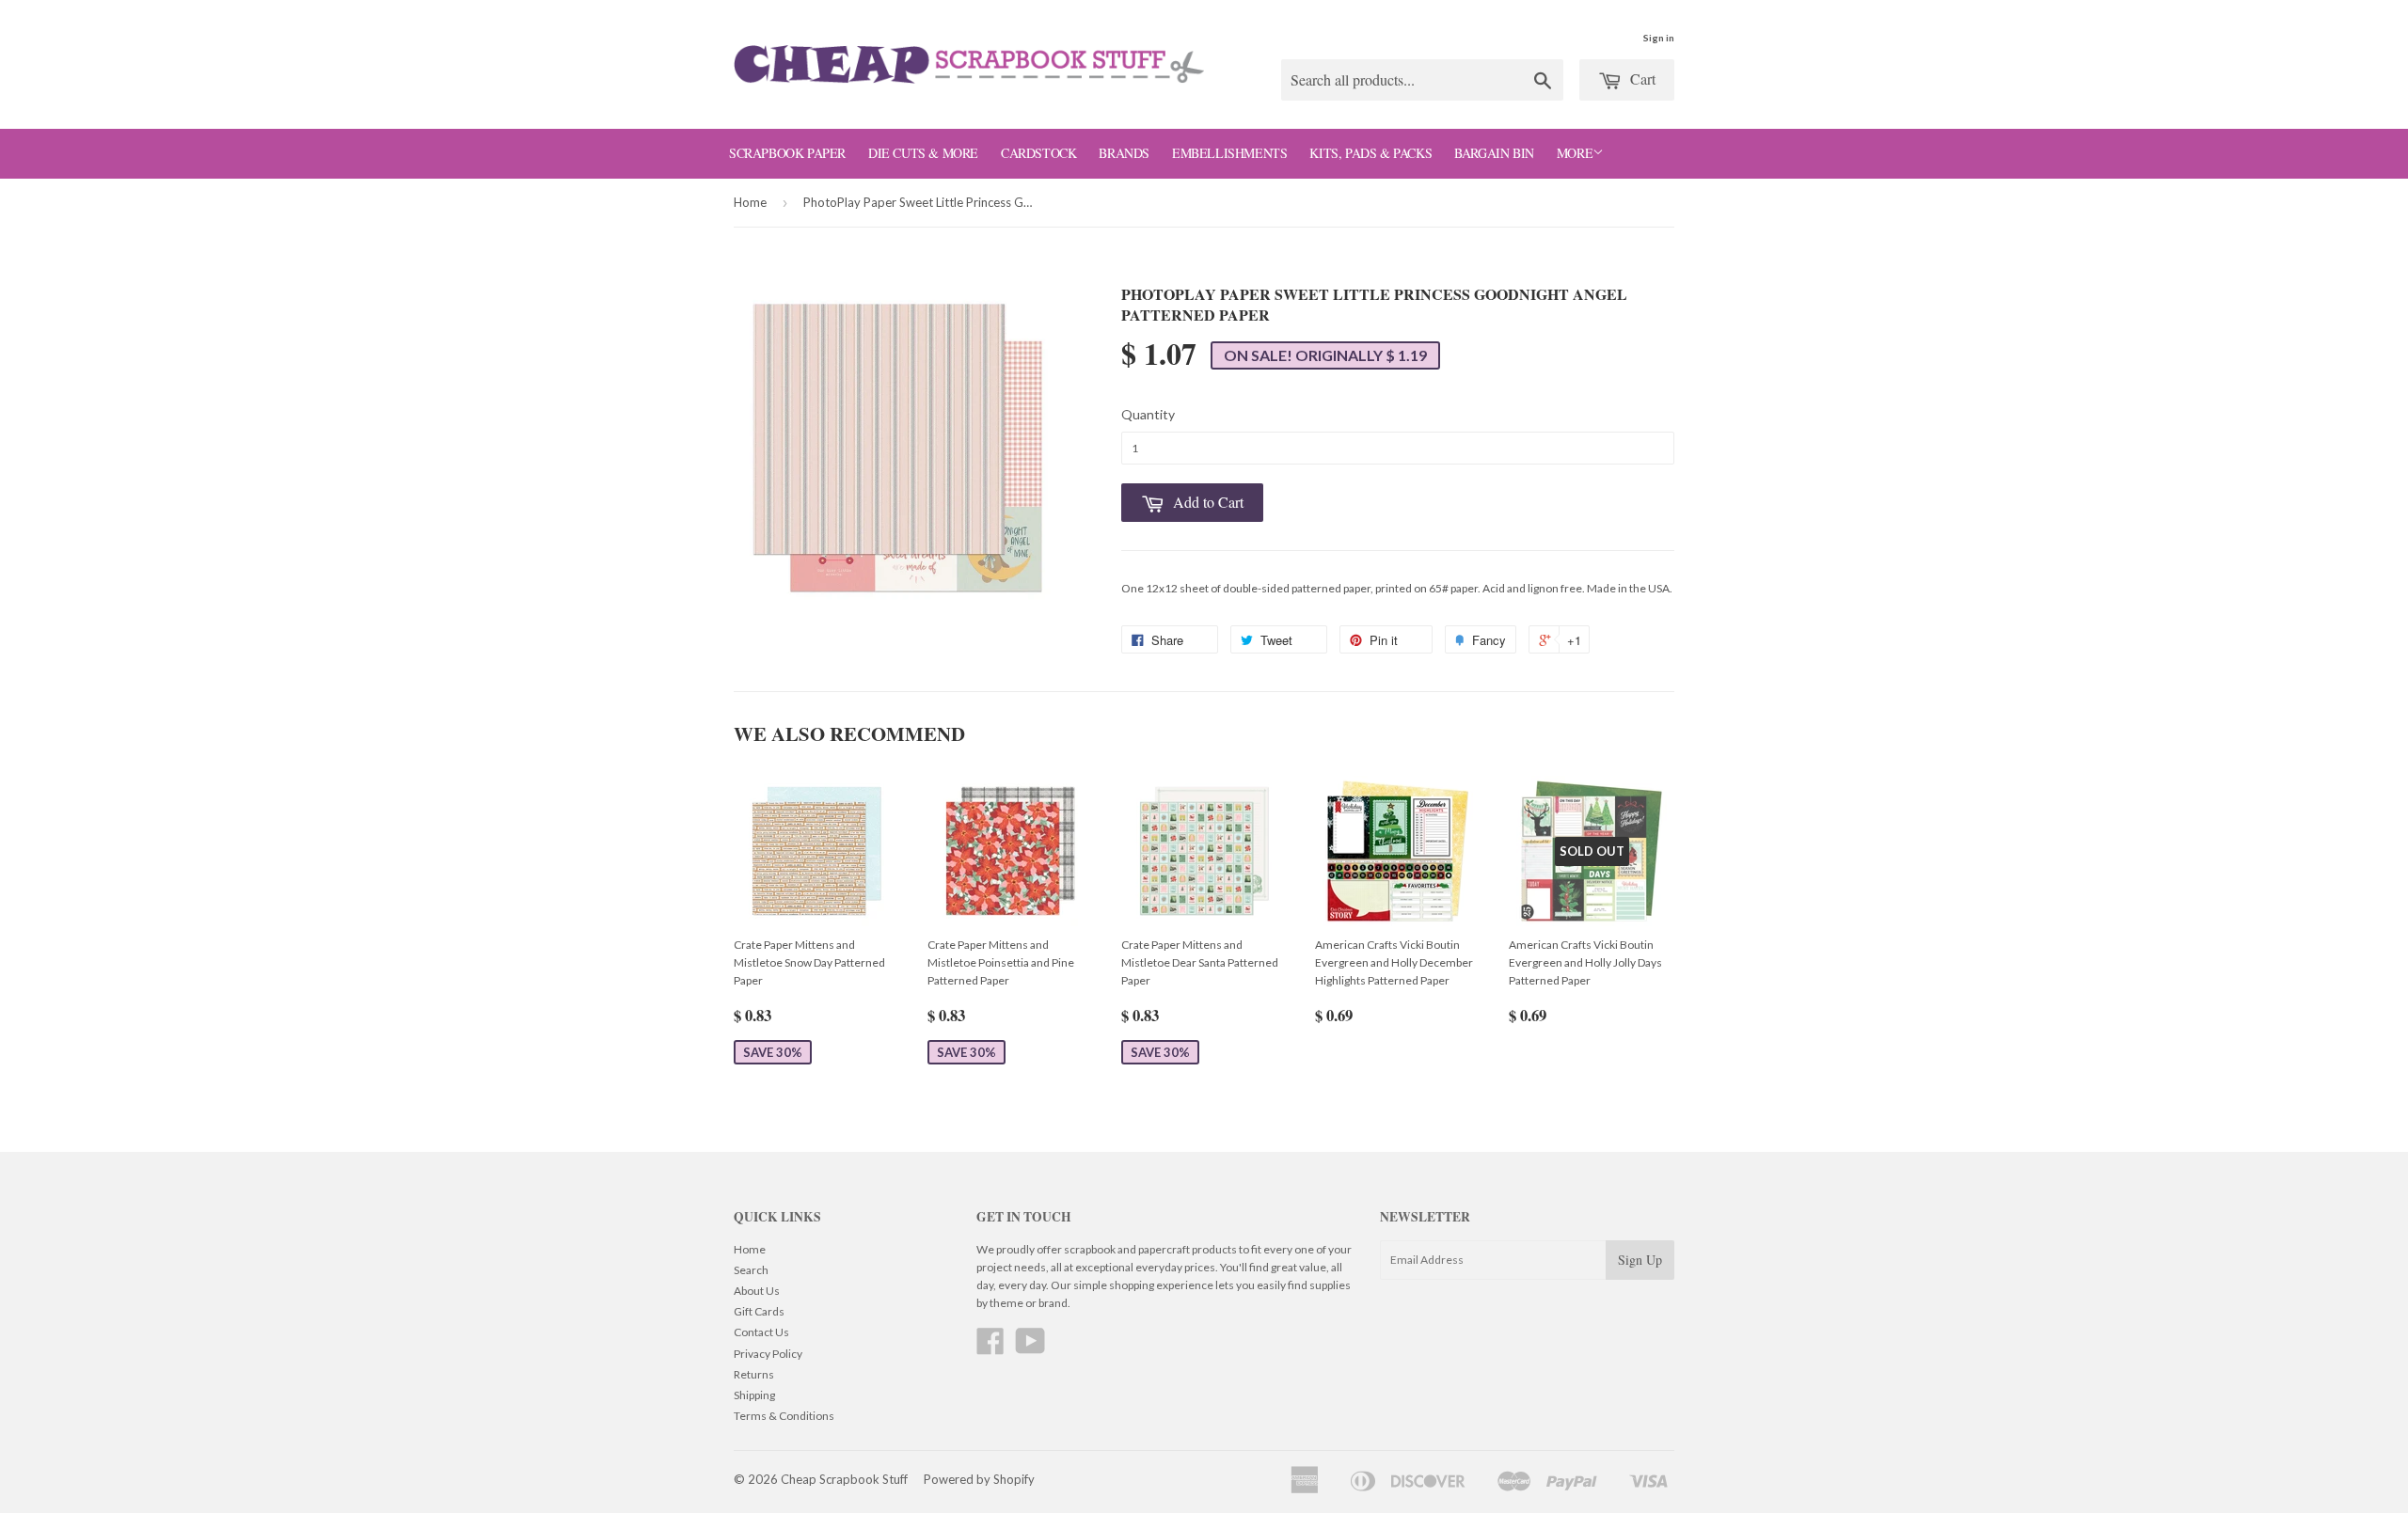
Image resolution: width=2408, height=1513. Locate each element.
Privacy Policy (768, 1354)
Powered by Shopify (979, 1479)
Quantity (1148, 414)
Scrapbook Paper (787, 153)
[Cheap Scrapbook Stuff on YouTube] (1030, 1348)
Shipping (754, 1395)
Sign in (1659, 38)
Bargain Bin (1494, 153)
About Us (757, 1291)
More (1575, 153)
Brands (1124, 153)
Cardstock (1038, 153)
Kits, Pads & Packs (1370, 153)
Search (751, 1270)
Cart (1641, 79)
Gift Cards (759, 1311)
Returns (754, 1374)
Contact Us (761, 1332)
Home (750, 202)
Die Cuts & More (923, 153)
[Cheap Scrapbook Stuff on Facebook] (990, 1348)
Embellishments (1229, 153)
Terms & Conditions (784, 1416)
